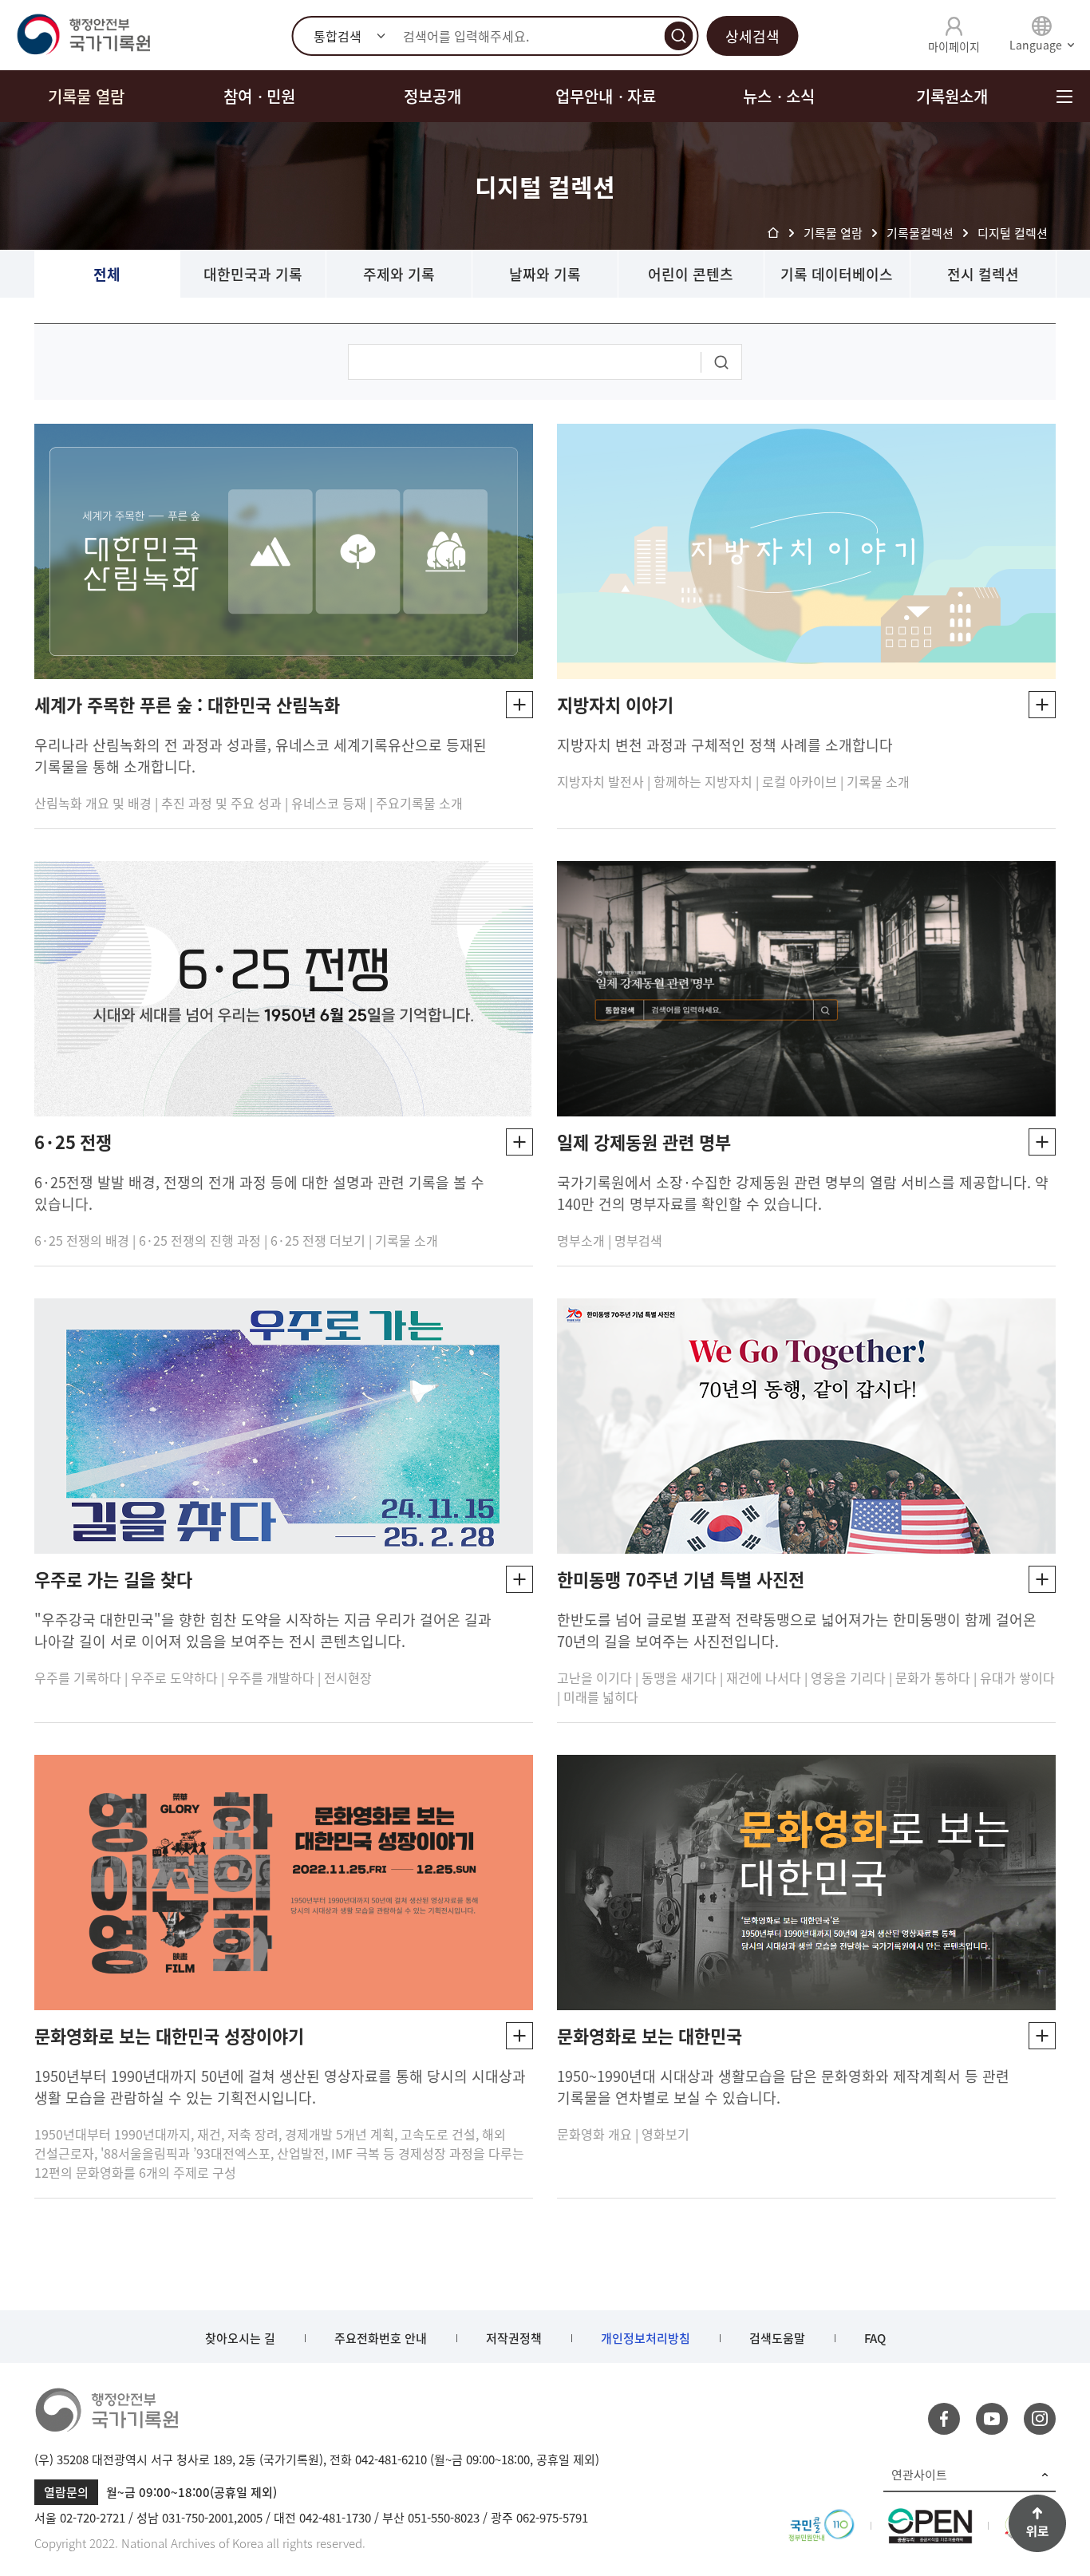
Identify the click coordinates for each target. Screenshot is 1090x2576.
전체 (107, 274)
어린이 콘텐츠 (691, 274)
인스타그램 (1040, 2419)
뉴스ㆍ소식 (779, 96)
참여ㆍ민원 (259, 96)
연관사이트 (919, 2475)
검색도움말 (777, 2338)
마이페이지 (954, 46)
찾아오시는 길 (240, 2338)
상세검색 (752, 36)
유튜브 (992, 2419)
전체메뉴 (1064, 96)
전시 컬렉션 (983, 274)
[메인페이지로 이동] (83, 35)
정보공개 (432, 96)
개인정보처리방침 (646, 2338)
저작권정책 (514, 2338)
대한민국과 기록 (253, 274)
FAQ (875, 2338)
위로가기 (1037, 2523)
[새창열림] (821, 2518)
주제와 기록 (399, 274)
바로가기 (519, 705)
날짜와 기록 (545, 274)
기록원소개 (952, 96)
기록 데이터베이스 (837, 274)
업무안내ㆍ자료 (606, 96)
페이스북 (944, 2419)
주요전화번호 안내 (381, 2338)
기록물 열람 (86, 96)
